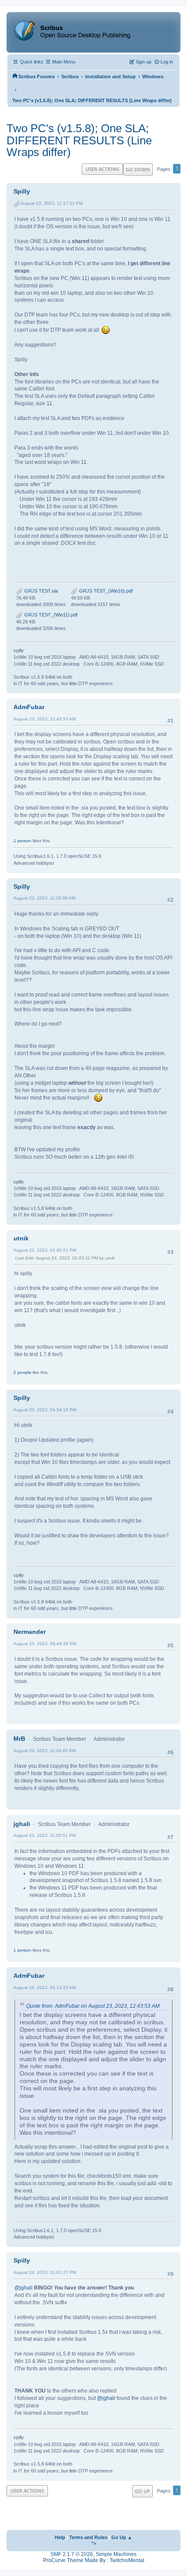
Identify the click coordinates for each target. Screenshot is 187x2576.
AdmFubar (29, 707)
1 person (22, 841)
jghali (22, 1824)
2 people (22, 1372)
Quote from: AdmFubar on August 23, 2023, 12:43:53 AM (93, 2006)
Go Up (142, 2491)
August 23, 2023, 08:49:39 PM (45, 1644)
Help (60, 2537)
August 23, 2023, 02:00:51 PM (45, 1250)
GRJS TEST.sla (40, 591)
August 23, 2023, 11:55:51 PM (45, 1835)
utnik (21, 1238)
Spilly (22, 191)
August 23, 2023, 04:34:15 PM (45, 1410)
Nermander (30, 1632)
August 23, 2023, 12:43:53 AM (45, 719)
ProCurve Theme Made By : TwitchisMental (94, 2560)
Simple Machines (116, 2554)
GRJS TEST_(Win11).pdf (50, 615)
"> (94, 2543)
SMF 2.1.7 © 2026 (72, 2554)
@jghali (23, 2288)
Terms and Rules (88, 2537)
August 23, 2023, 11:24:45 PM (45, 1751)
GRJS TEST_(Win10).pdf (105, 591)
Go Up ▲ (122, 2537)
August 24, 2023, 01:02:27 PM (45, 2272)
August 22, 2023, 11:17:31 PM (52, 203)
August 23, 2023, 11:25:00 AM (44, 898)
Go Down (138, 169)
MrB (19, 1739)
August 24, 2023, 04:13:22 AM (45, 1988)
